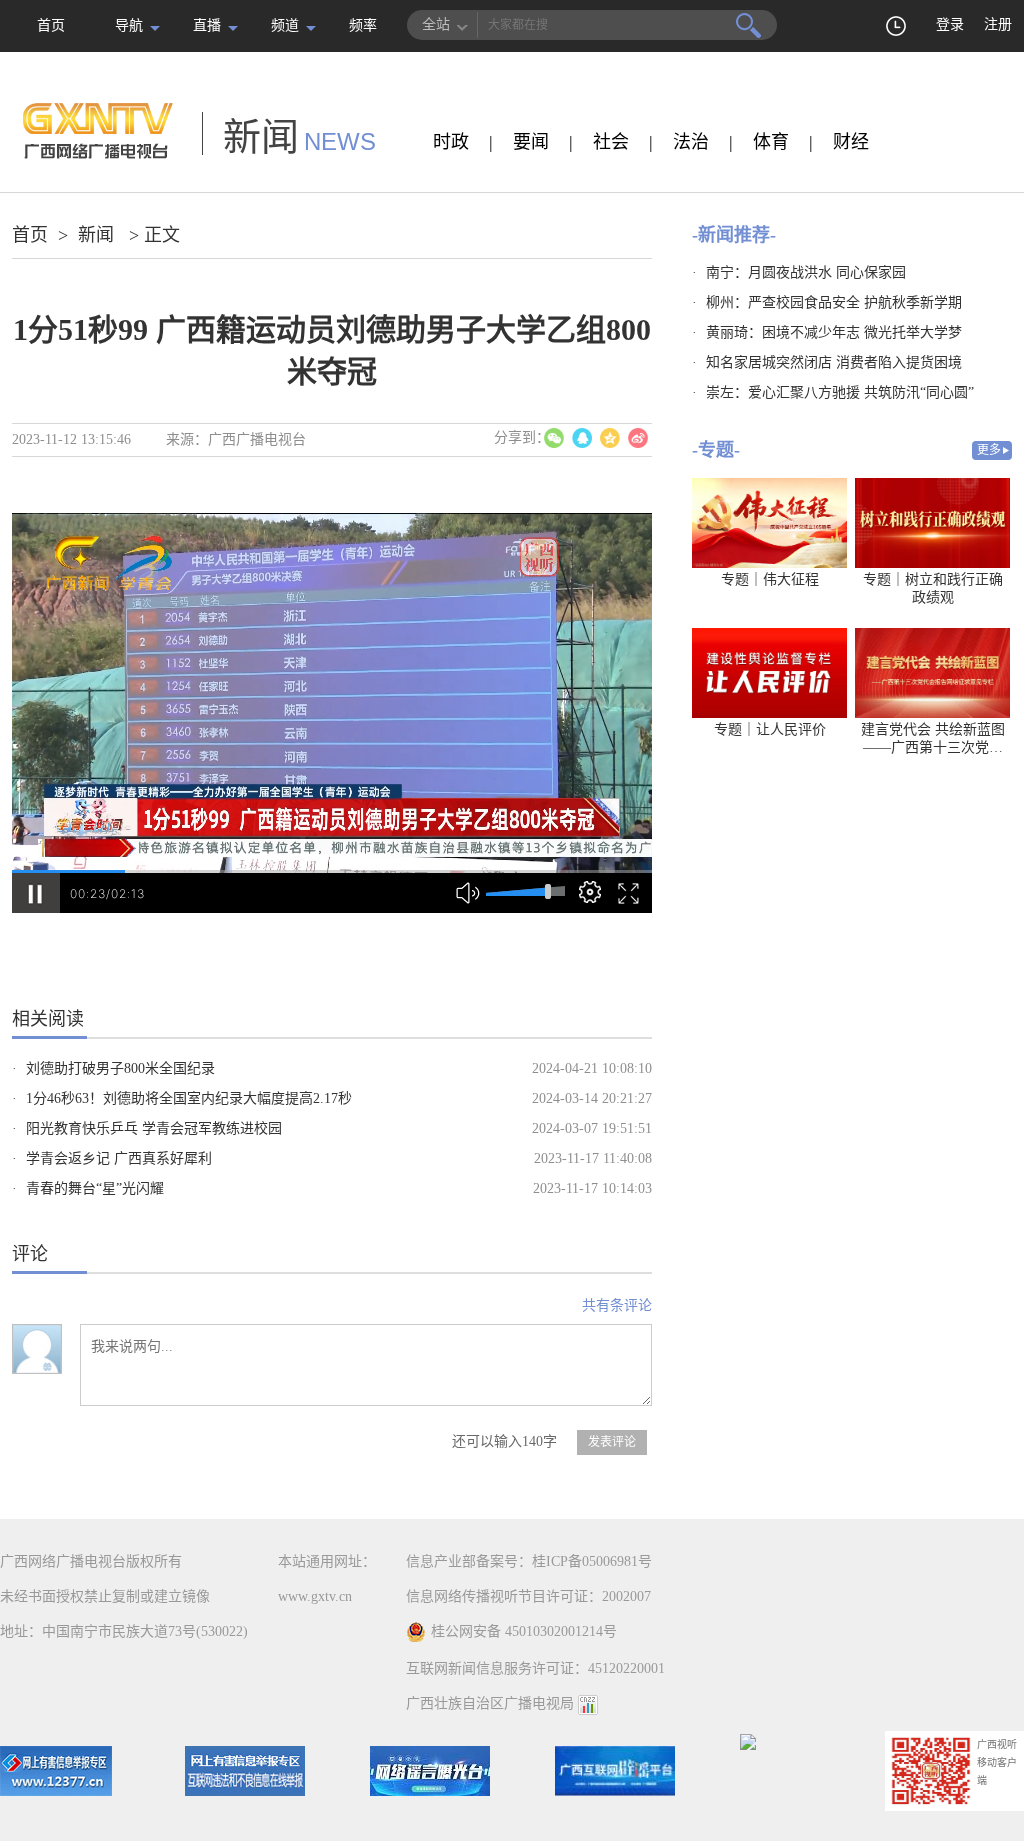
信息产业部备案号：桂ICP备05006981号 (529, 1561)
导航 (129, 25)
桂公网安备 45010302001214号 (524, 1631)
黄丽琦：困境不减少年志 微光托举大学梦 (834, 332)
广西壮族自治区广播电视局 (490, 1703)
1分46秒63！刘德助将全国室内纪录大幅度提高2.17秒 (189, 1098)
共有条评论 (617, 1305)
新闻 (96, 235)
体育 (771, 142)
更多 (989, 450)
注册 (998, 24)
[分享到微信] (554, 438)
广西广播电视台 (257, 439)
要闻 (531, 142)
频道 (285, 25)
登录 (950, 24)
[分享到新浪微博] (638, 438)
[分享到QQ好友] (582, 438)
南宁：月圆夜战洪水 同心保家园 (806, 272)
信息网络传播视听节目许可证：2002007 (528, 1596)
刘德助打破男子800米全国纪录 (120, 1068)
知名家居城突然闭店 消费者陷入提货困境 (834, 362)
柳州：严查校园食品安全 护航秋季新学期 (834, 302)
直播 (207, 25)
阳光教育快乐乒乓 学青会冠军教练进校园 (154, 1128)
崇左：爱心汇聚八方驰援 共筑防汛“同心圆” (840, 392)
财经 (851, 142)
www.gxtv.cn (315, 1596)
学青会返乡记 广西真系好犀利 (119, 1158)
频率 (363, 25)
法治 (691, 142)
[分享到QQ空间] (610, 438)
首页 (51, 25)
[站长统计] (588, 1703)
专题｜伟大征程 (770, 579)
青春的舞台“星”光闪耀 (95, 1188)
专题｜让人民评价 (770, 729)
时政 (451, 142)
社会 (611, 142)
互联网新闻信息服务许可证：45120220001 (535, 1668)
